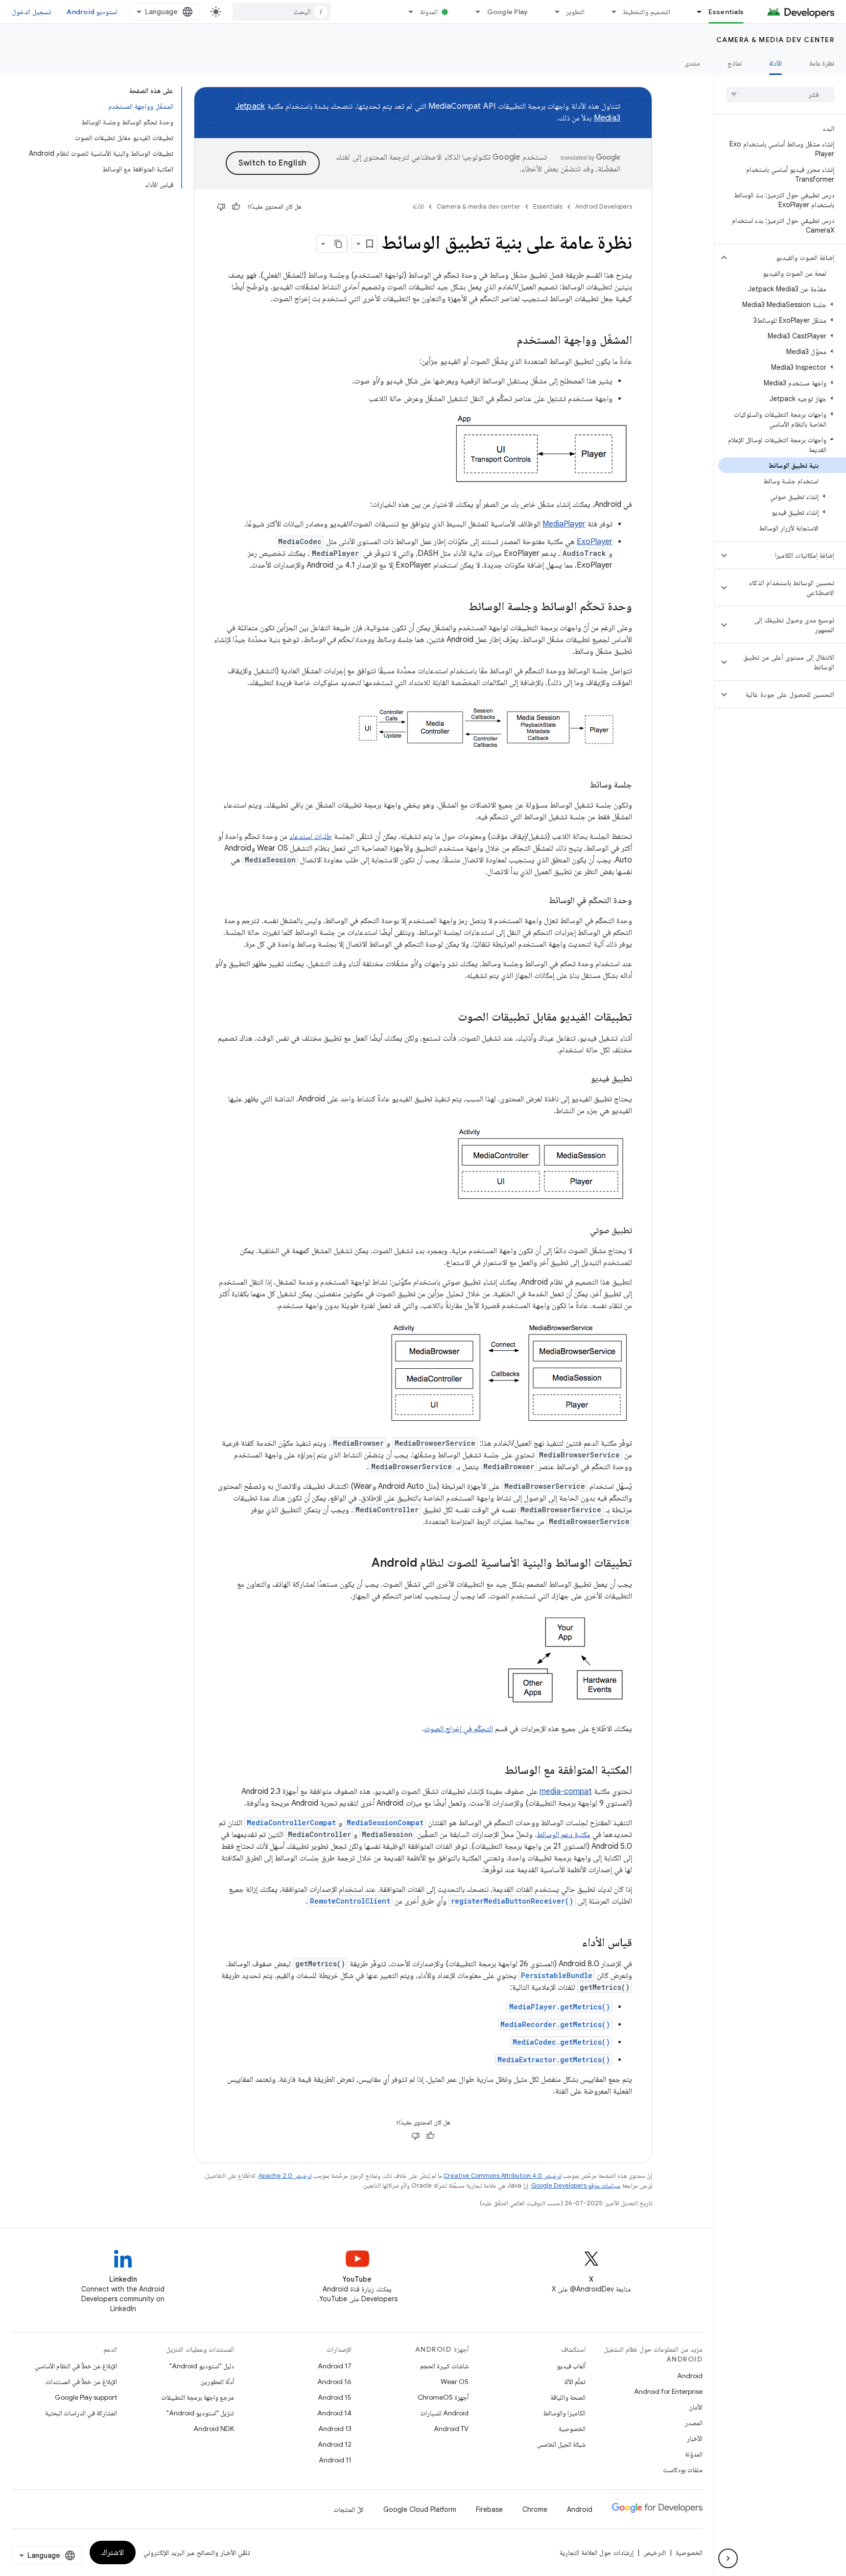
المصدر (694, 2423)
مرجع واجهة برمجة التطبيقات (198, 2397)
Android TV (451, 2429)
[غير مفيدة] (221, 207)
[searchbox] (780, 95)
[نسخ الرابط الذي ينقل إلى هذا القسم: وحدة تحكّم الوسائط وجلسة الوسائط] (459, 607)
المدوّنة (694, 2454)
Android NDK (214, 2429)
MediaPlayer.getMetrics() (560, 2007)
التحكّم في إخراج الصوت (458, 1729)
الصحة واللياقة (568, 2397)
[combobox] (282, 12)
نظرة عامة (822, 63)
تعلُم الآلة (575, 2382)
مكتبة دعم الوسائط (564, 1835)
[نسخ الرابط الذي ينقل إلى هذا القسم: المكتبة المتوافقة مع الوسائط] (495, 1771)
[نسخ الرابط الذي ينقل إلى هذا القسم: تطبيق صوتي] (580, 1231)
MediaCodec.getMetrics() (561, 2042)
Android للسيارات (444, 2413)
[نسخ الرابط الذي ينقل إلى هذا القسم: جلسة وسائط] (580, 786)
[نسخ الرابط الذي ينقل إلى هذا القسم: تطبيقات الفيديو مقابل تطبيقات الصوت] (448, 1018)
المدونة (429, 12)
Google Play (508, 12)
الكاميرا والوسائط (564, 2413)
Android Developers (604, 206)
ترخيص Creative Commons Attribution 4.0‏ (502, 2176)
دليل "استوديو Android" (202, 2366)
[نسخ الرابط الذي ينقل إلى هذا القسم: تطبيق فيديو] (581, 1079)
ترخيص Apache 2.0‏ (285, 2176)
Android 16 (334, 2382)
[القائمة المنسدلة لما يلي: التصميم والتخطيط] (610, 12)
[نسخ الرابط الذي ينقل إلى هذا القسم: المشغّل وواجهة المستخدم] (507, 341)
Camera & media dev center (775, 40)
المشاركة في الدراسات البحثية (81, 2413)
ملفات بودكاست (683, 2470)
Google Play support (86, 2397)
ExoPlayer (595, 542)
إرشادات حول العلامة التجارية (597, 2552)
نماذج (735, 63)
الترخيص (655, 2552)
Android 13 (335, 2429)
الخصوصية (572, 2429)
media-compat (566, 1791)
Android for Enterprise (668, 2391)
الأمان (696, 2407)
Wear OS (455, 2382)
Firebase (489, 2509)
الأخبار (695, 2438)
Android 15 (335, 2397)
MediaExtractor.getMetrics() (554, 2060)
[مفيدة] (236, 207)
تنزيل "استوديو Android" (200, 2413)
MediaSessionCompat (385, 1823)
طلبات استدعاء (311, 836)
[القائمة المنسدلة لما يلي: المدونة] (407, 12)
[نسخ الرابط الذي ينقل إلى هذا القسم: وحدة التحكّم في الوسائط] (539, 901)
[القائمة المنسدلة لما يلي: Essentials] (695, 12)
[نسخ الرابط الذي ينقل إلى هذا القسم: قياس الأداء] (572, 1943)
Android (690, 2376)
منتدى (692, 63)
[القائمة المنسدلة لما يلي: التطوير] (553, 12)
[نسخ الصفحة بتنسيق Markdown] (338, 244)
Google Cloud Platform (420, 2509)
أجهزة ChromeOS (443, 2397)
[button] (788, 258)
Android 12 (335, 2444)
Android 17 (335, 2366)
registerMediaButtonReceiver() (512, 1901)
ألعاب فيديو (571, 2366)
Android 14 (334, 2413)
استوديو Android (92, 12)
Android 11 (335, 2460)
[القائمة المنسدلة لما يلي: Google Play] (474, 12)
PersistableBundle (557, 1975)
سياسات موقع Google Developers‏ (576, 2185)
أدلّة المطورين (217, 2382)
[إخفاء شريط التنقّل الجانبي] (728, 2558)
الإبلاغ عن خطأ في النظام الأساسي (76, 2366)
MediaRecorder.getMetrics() (555, 2024)
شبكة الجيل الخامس (561, 2444)
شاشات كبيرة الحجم (444, 2366)
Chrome (535, 2509)
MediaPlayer (564, 524)
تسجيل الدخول (31, 12)
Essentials (726, 12)
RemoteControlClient (350, 1901)
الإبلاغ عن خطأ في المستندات (81, 2382)
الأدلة (775, 63)
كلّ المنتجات (349, 2509)
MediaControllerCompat (291, 1823)
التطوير (575, 12)
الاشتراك (113, 2552)
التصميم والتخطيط (646, 12)
